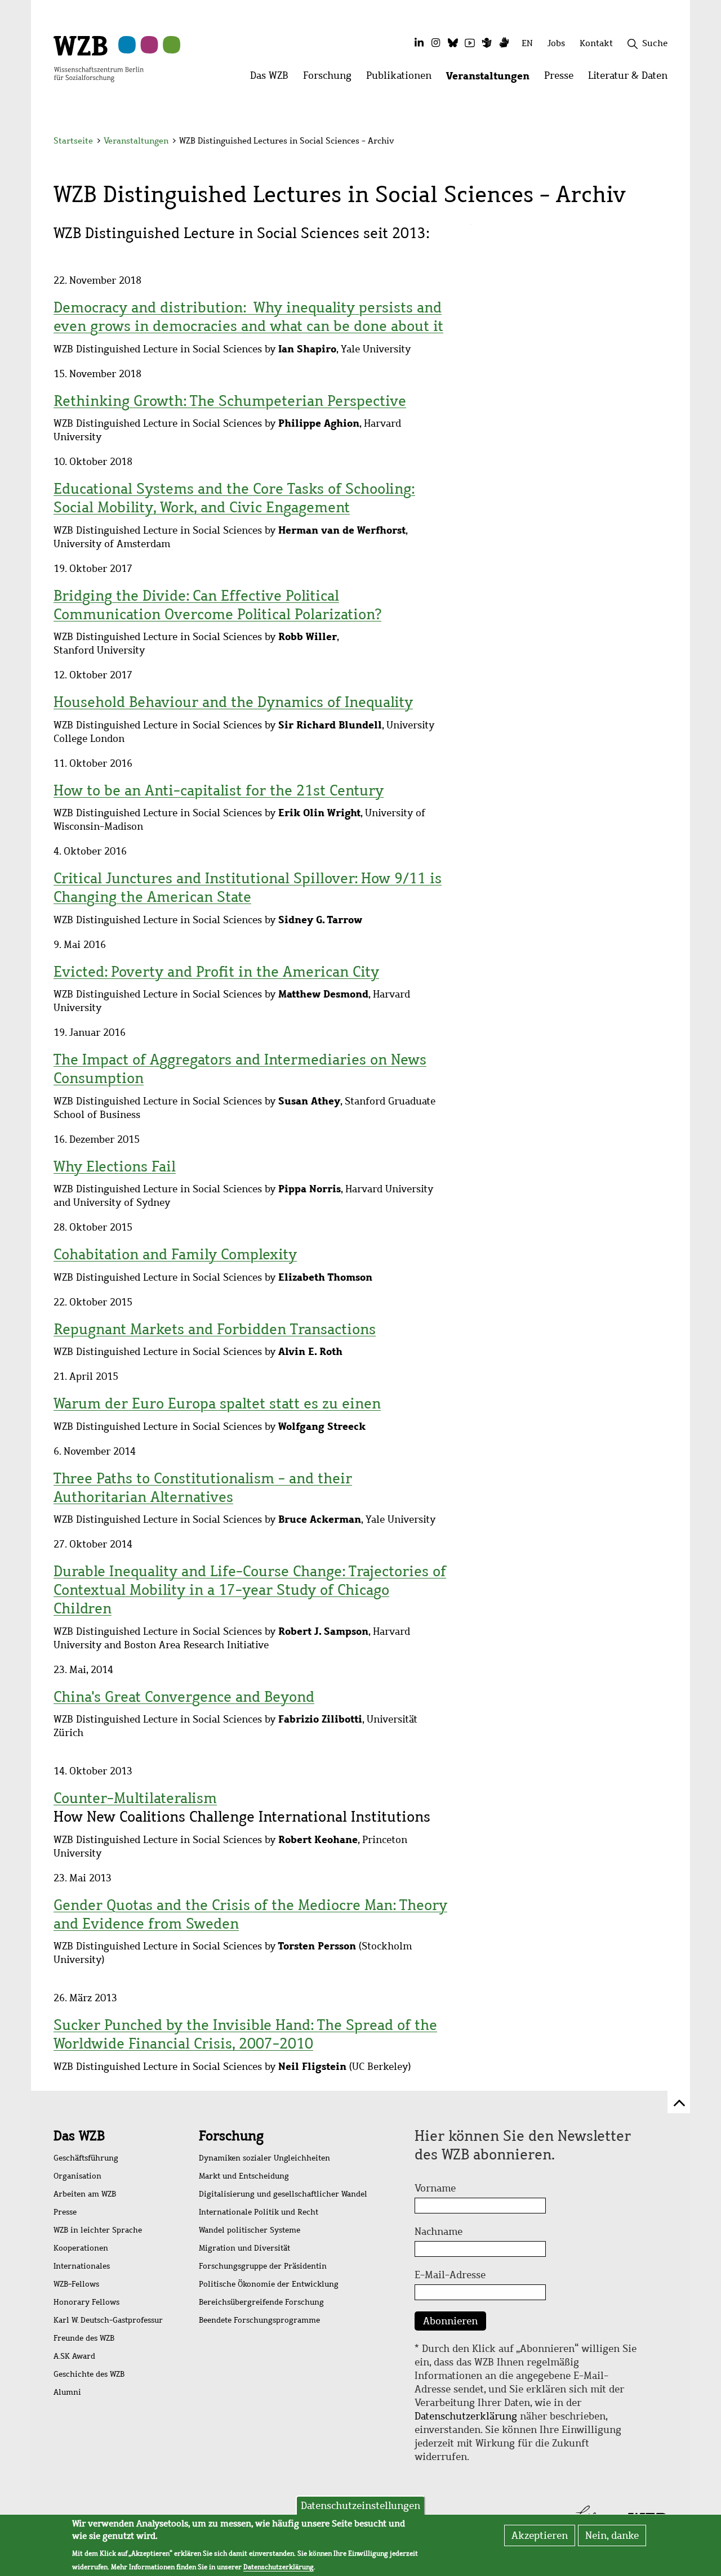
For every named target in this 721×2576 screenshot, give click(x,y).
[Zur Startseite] (99, 58)
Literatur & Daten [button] (631, 79)
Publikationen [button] (402, 79)
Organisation (77, 2176)
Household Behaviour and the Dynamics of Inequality (233, 702)
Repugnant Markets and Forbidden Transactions (215, 1329)
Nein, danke (612, 2535)
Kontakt (596, 43)
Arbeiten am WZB (85, 2194)
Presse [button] (562, 79)
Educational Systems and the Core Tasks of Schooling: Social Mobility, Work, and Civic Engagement (234, 498)
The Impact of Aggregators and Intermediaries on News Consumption (240, 1069)
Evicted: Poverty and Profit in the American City (216, 972)
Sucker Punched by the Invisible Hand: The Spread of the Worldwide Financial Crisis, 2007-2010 (245, 2034)
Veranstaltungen (136, 141)
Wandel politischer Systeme (250, 2230)
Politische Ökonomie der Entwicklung (269, 2284)
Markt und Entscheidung (244, 2176)
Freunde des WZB (84, 2338)
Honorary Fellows (86, 2302)
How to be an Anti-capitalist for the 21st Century (219, 790)
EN (527, 43)
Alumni (67, 2392)
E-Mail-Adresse (450, 2275)
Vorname (435, 2188)
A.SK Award (74, 2356)
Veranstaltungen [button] (491, 79)
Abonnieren (450, 2321)
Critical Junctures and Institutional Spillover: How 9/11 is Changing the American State (248, 887)
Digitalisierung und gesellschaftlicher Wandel (283, 2194)
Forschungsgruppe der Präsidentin (263, 2266)
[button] (669, 142)
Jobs (556, 43)
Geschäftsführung (86, 2158)
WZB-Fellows (76, 2284)
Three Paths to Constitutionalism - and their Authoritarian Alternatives (203, 1488)
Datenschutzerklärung (466, 2416)
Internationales (82, 2266)
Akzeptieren (540, 2535)
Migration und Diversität (244, 2248)
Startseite (73, 141)
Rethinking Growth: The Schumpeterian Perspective (230, 401)
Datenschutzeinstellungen (360, 2506)
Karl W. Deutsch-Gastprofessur (108, 2320)
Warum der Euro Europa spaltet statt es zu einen (217, 1403)
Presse (65, 2212)
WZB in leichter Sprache (98, 2230)
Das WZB (79, 2136)
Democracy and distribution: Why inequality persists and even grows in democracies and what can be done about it (248, 317)
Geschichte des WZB (89, 2374)
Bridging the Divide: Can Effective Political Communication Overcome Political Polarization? (217, 605)
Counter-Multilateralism (135, 1798)
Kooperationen (81, 2248)
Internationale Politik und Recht (259, 2212)
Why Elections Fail (115, 1166)
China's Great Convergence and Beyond (184, 1697)
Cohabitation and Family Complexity (175, 1254)
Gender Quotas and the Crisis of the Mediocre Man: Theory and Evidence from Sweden (250, 1914)
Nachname (439, 2231)
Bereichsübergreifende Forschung (261, 2302)
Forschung (231, 2136)
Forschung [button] (331, 79)
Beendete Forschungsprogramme (259, 2320)
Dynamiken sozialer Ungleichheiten (264, 2158)
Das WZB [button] (273, 79)
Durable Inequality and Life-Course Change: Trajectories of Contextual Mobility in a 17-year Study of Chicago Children (250, 1590)
